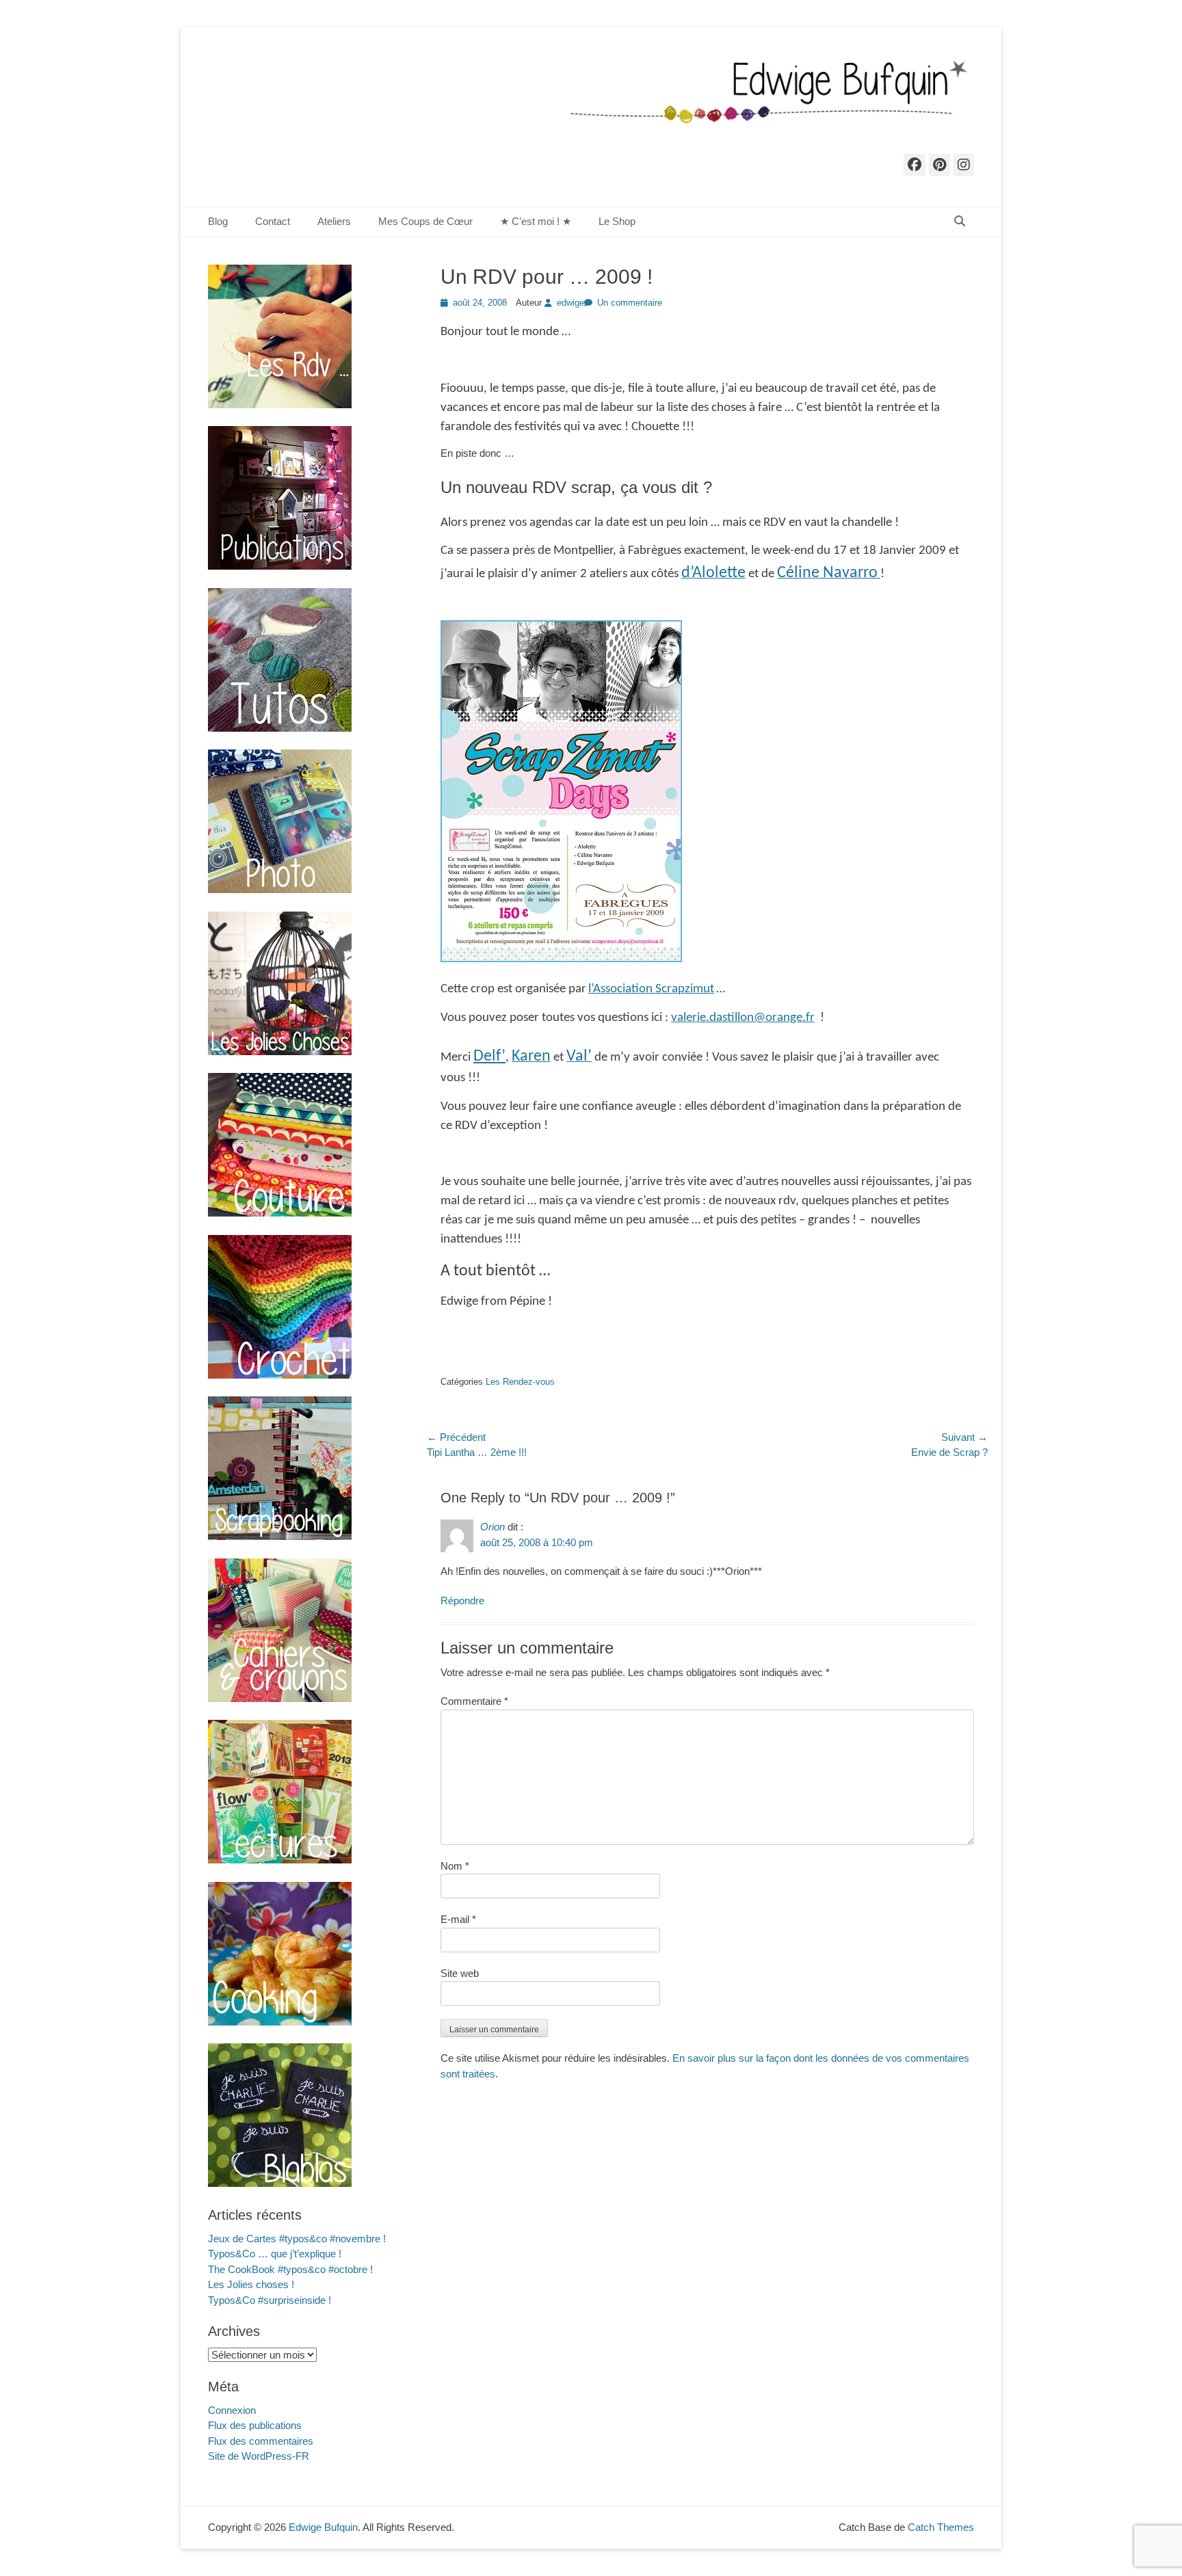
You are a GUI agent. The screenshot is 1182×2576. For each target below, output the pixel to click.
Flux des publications (255, 2425)
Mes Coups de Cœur (425, 221)
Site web (460, 1973)
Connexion (232, 2410)
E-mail (458, 1919)
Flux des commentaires (261, 2441)
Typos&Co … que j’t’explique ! (275, 2254)
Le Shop (617, 221)
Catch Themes (941, 2527)
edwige (570, 303)
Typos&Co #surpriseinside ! (270, 2300)
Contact (273, 221)
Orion (492, 1527)
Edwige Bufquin (323, 2527)
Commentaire (474, 1701)
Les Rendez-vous (520, 1382)
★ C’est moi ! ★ (536, 221)
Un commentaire (630, 303)
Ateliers (334, 221)
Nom (455, 1866)
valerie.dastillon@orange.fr (743, 1018)
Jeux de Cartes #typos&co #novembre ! (297, 2239)
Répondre (462, 1601)
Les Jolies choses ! (251, 2284)
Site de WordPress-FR (259, 2456)
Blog (218, 221)
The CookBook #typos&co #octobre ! (290, 2269)
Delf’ (489, 1057)
